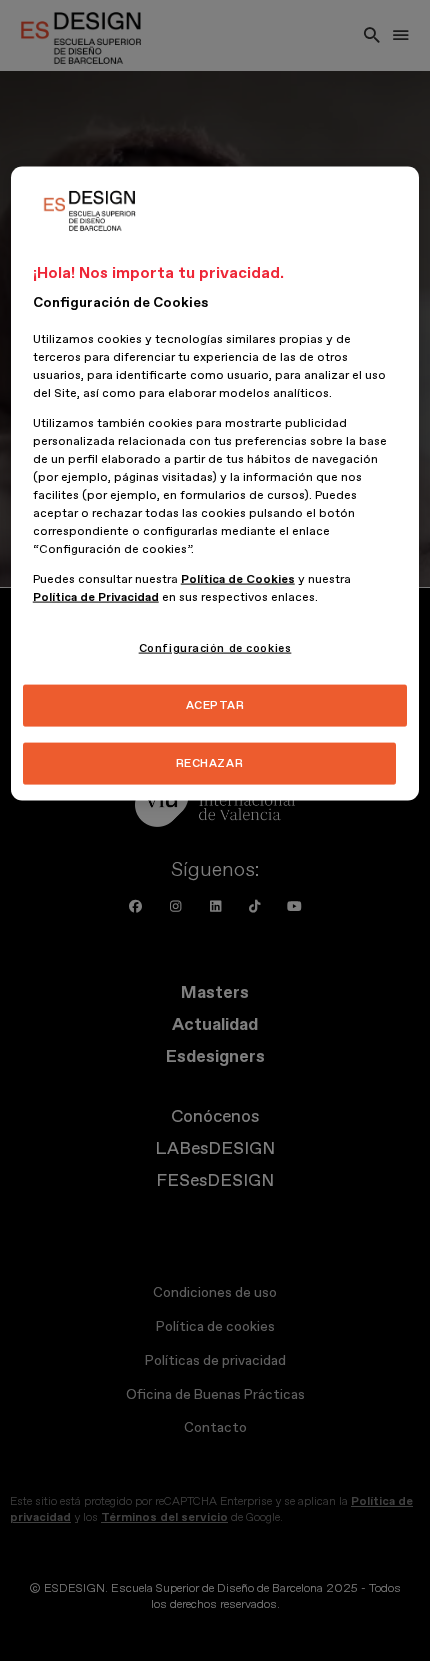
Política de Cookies (238, 579)
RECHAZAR (210, 763)
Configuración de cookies (215, 648)
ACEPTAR (215, 705)
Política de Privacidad (96, 597)
